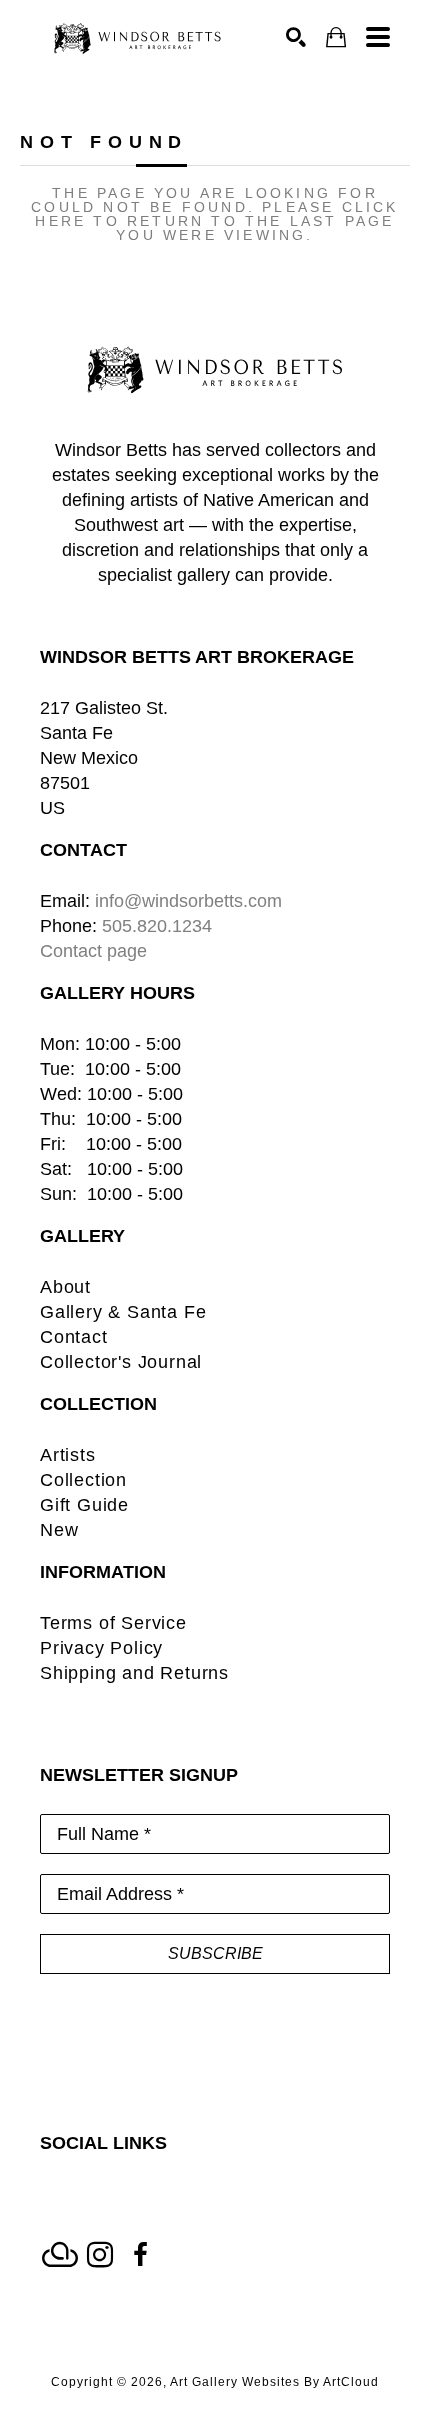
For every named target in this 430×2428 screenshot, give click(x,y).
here (60, 221)
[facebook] (140, 2255)
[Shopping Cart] (336, 37)
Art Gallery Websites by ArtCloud (274, 2382)
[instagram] (100, 2255)
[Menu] (378, 37)
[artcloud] (60, 2255)
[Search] (296, 37)
